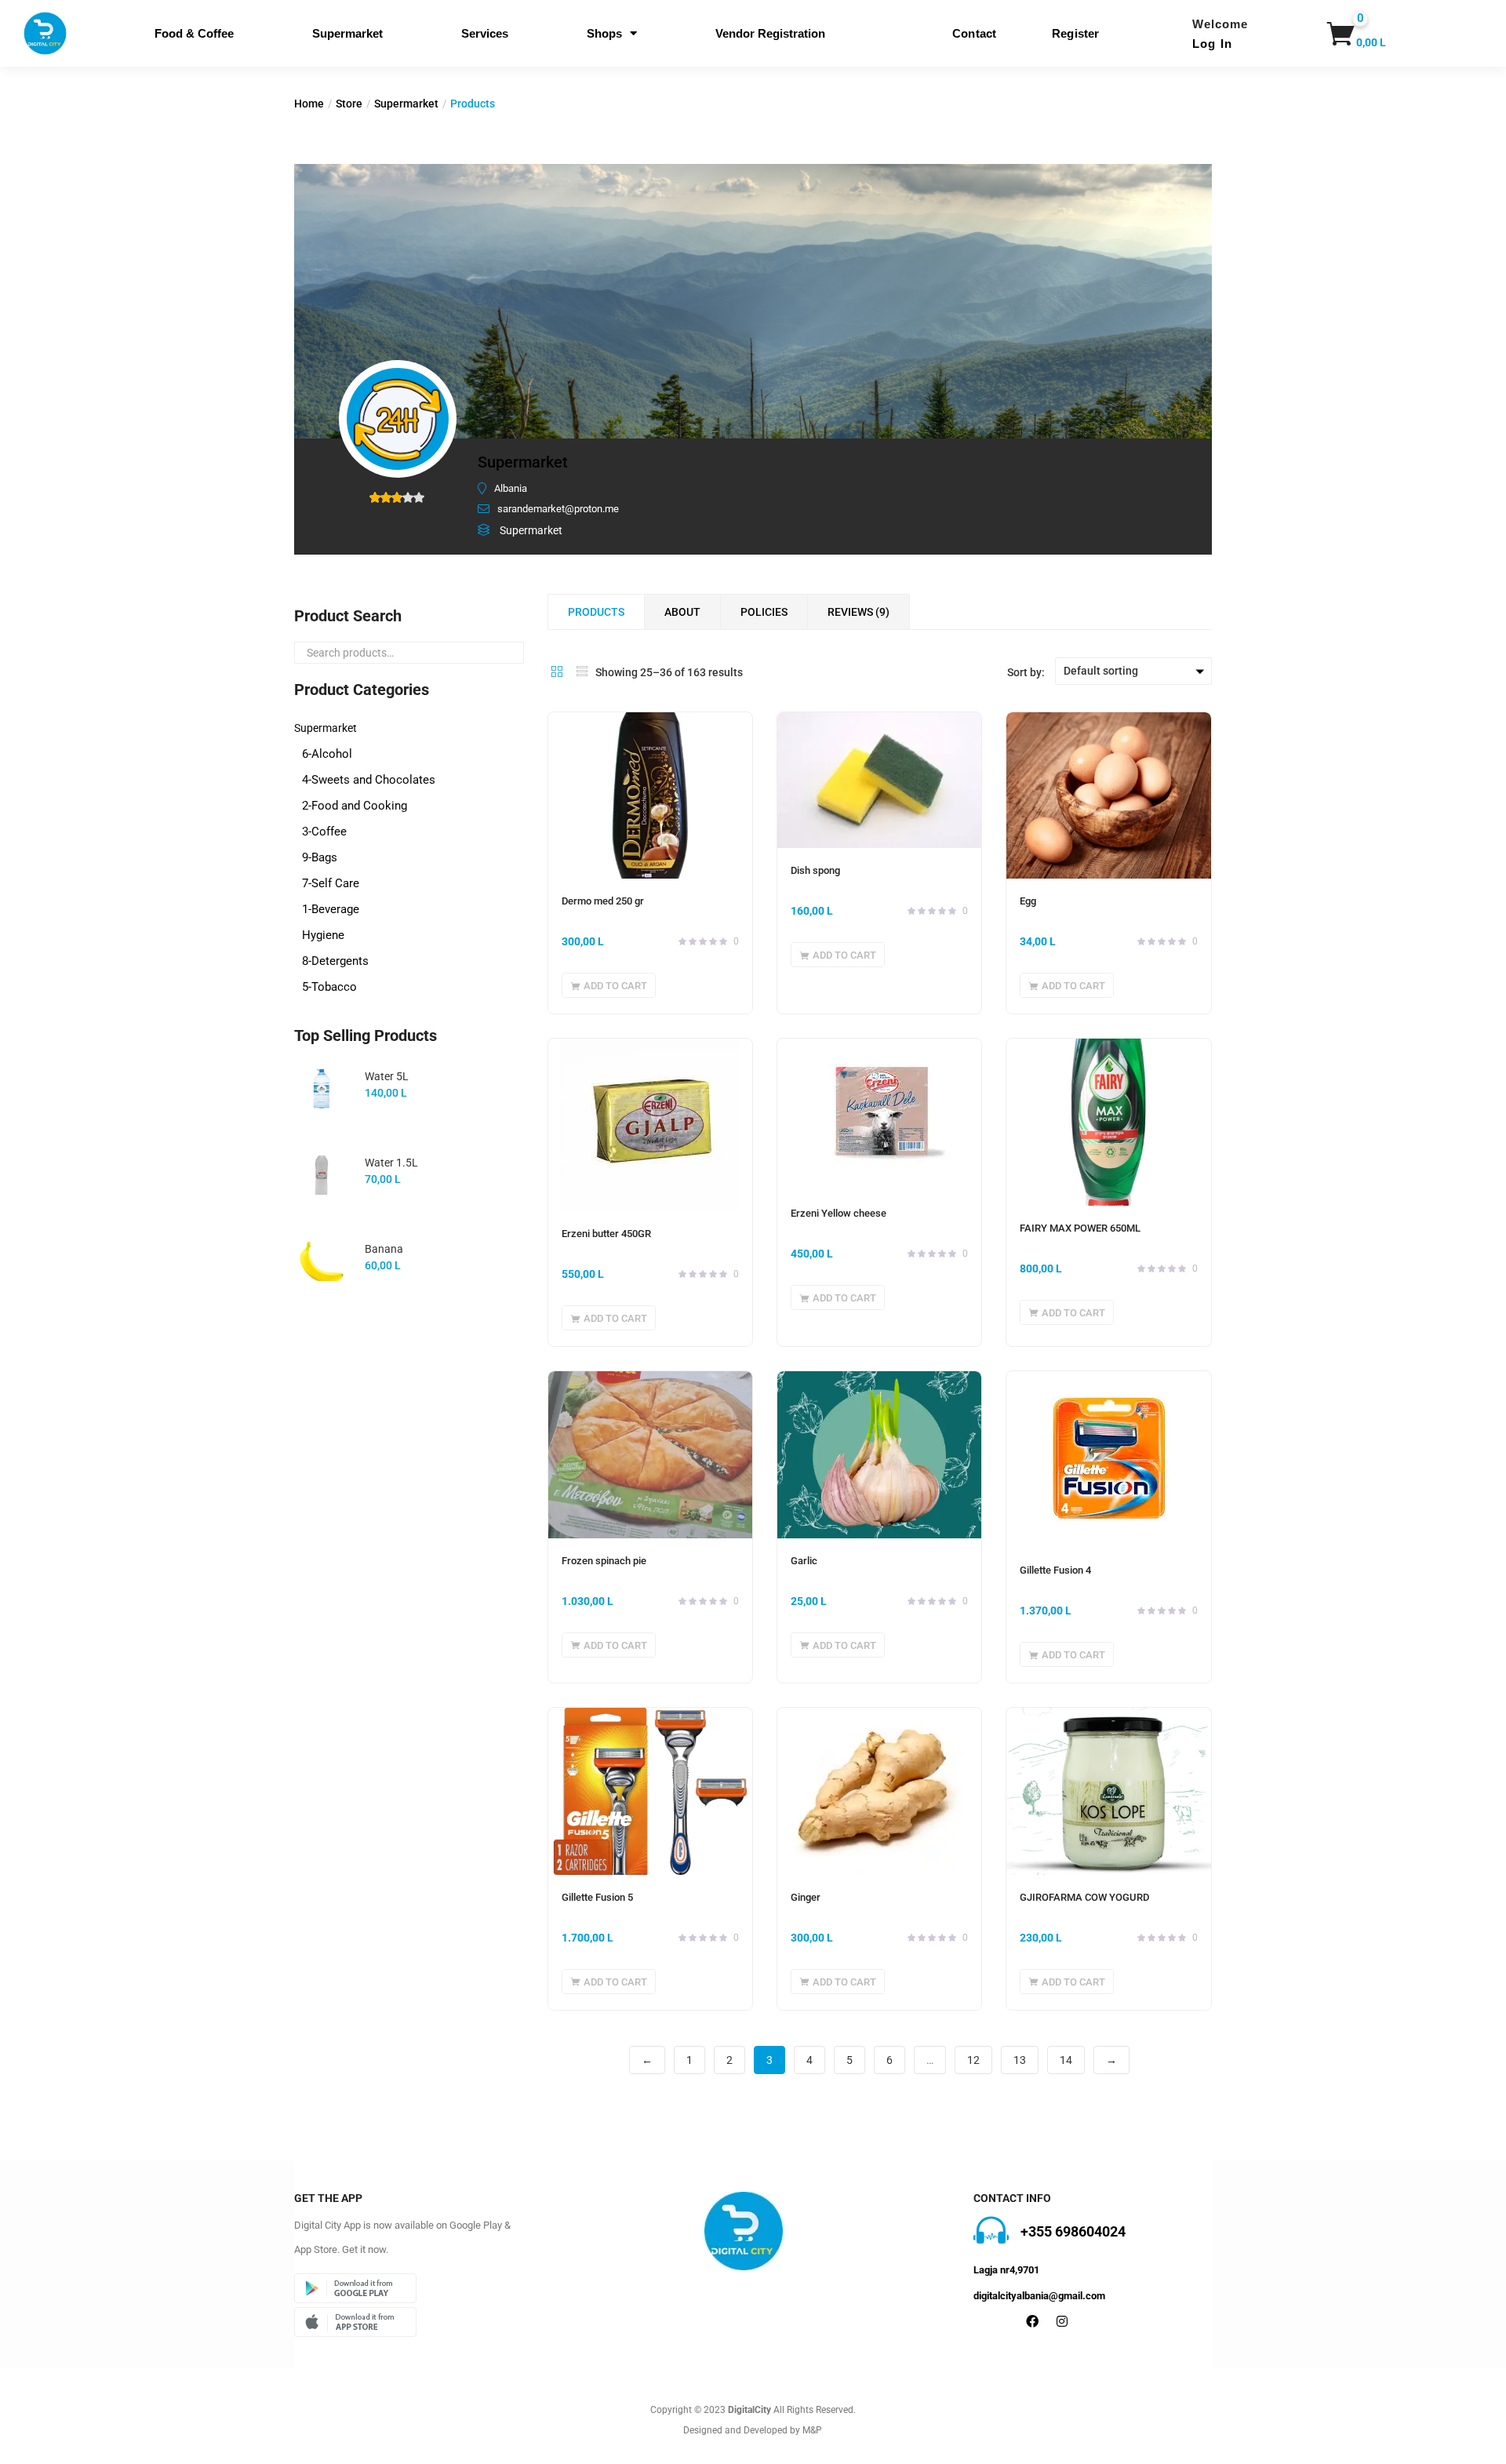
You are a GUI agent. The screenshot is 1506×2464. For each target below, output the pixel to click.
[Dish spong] (879, 780)
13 (1020, 2060)
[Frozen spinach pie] (650, 1454)
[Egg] (1108, 795)
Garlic (804, 1561)
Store (349, 104)
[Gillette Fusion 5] (650, 1791)
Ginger (806, 1897)
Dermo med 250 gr (603, 901)
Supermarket (347, 33)
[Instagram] (1062, 2321)
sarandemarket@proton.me (558, 509)
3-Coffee (324, 832)
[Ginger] (879, 1791)
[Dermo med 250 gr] (650, 795)
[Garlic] (879, 1454)
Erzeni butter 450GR (606, 1234)
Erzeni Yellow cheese (838, 1213)
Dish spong (815, 870)
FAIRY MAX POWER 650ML (1080, 1228)
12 (973, 2060)
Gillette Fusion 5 (597, 1897)
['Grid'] (557, 672)
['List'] (582, 672)
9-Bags (320, 857)
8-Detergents (335, 961)
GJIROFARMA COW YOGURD (1084, 1897)
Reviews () (858, 612)
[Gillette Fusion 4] (1108, 1459)
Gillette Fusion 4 (1055, 1570)
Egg (1028, 901)
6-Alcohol (327, 754)
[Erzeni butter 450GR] (650, 1125)
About (682, 612)
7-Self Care (331, 883)
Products (596, 612)
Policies (764, 612)
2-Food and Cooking (355, 806)
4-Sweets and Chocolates (369, 780)
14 (1066, 2060)
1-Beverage (331, 909)
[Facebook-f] (1032, 2321)
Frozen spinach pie (604, 1561)
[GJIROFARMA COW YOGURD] (1108, 1791)
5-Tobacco (329, 987)
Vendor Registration (770, 33)
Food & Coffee (194, 33)
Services (485, 33)
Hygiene (323, 935)
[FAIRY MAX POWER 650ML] (1108, 1122)
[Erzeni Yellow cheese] (879, 1115)
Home (309, 104)
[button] (1346, 34)
